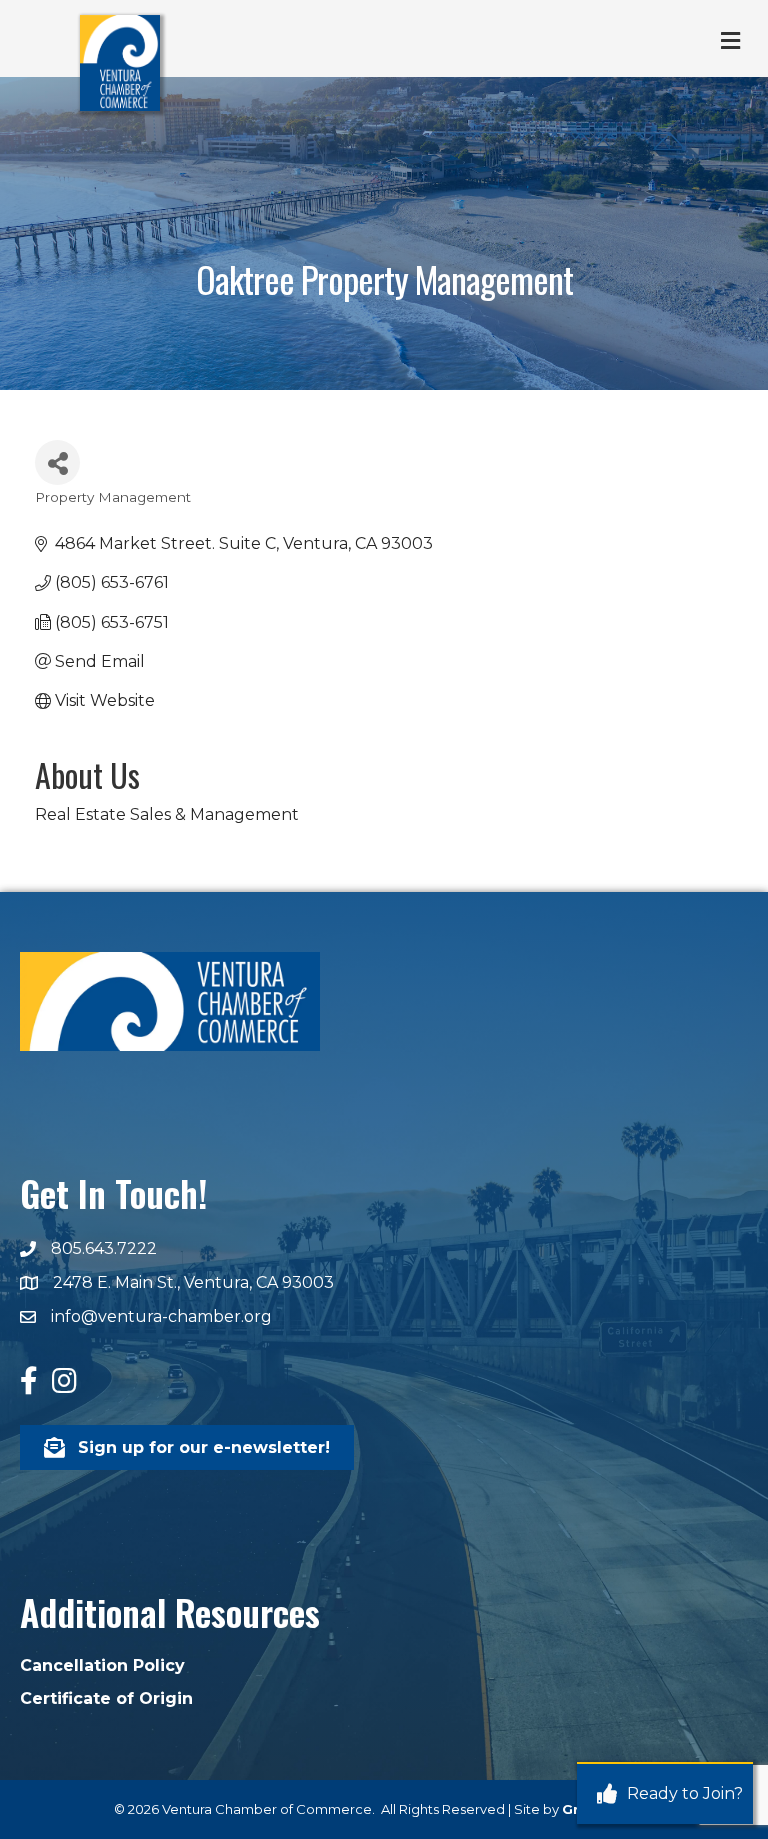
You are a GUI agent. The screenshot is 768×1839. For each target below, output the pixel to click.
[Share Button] (57, 462)
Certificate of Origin (106, 1698)
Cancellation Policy (102, 1665)
